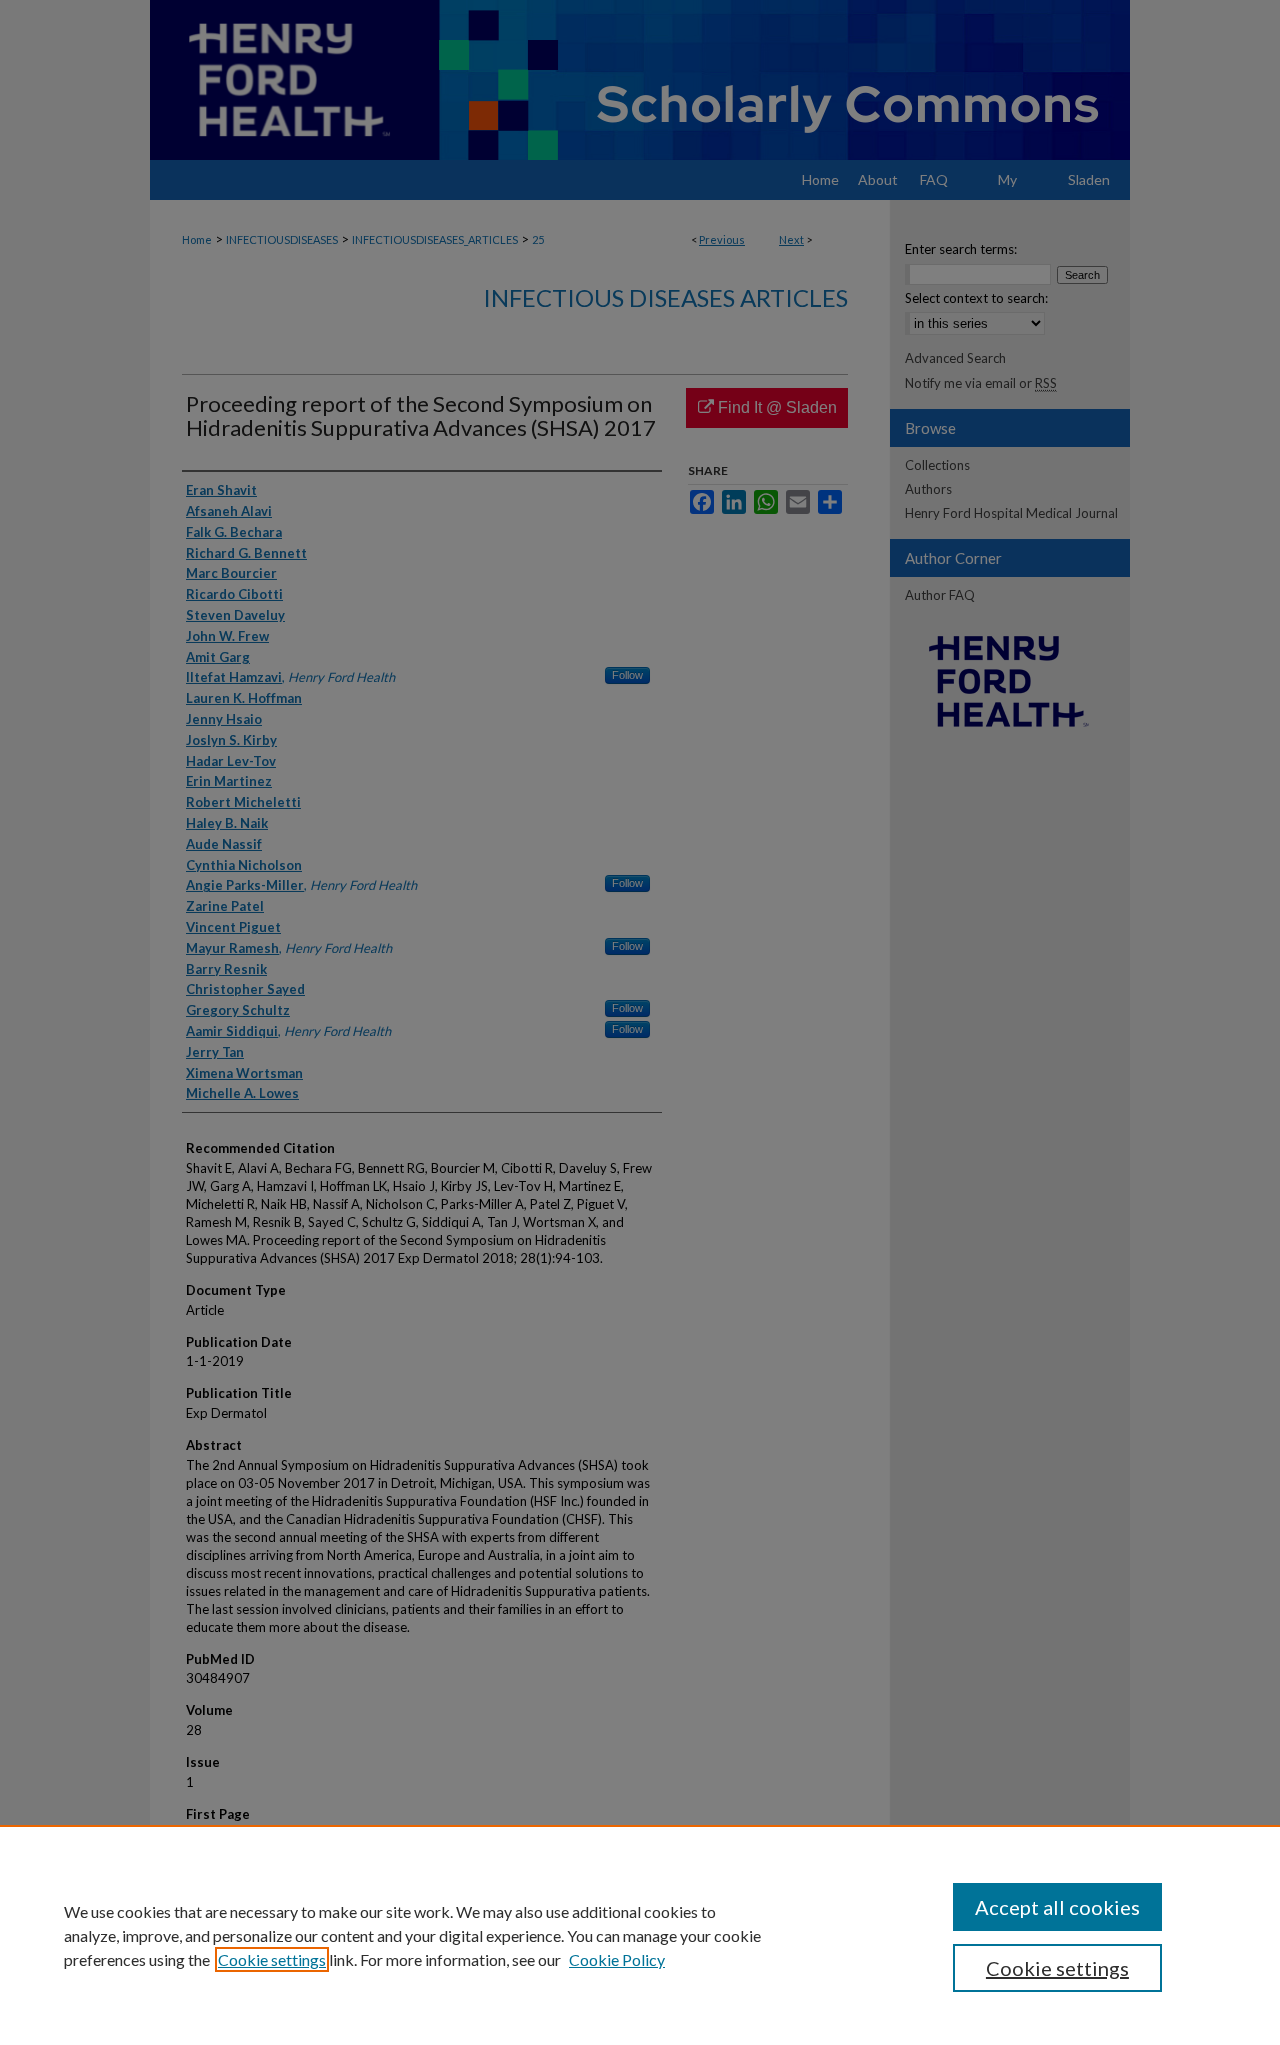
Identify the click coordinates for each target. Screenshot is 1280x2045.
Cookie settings (272, 1959)
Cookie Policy (617, 1959)
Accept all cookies (1057, 1907)
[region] (640, 1935)
